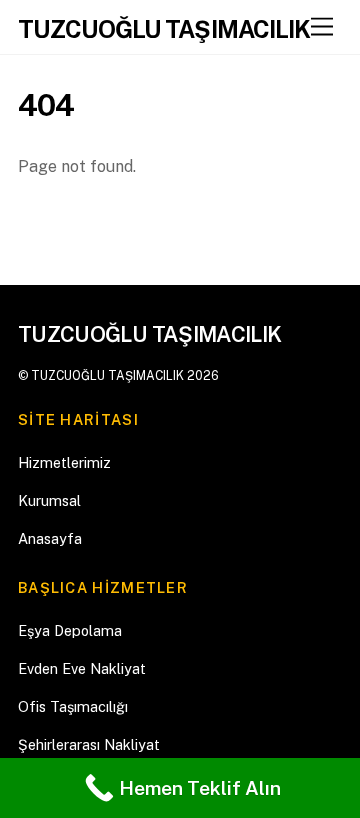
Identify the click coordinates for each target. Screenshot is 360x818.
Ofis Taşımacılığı (73, 706)
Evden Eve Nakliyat (82, 668)
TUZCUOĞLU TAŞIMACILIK (107, 375)
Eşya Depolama (70, 630)
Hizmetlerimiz (64, 462)
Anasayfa (50, 538)
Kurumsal (49, 500)
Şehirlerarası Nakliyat (89, 744)
